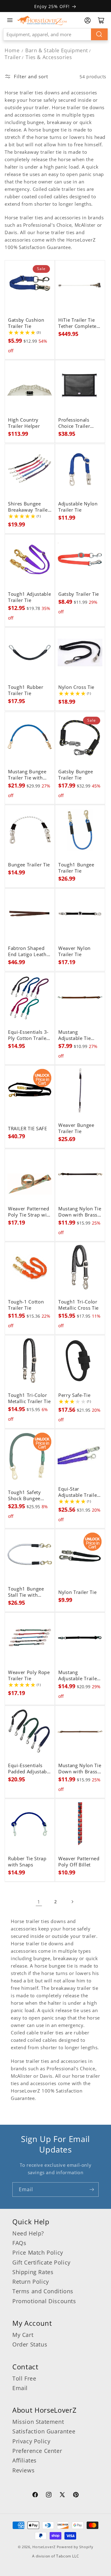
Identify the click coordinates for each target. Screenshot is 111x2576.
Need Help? (28, 2233)
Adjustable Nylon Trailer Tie (78, 507)
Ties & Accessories (49, 57)
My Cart (23, 2335)
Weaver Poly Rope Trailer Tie (29, 1676)
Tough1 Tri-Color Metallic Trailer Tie (29, 1398)
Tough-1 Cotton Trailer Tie (26, 1305)
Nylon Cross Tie (76, 687)
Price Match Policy (38, 2252)
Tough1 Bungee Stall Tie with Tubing (26, 1592)
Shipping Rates (33, 2272)
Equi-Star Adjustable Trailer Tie (79, 1492)
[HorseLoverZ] (42, 20)
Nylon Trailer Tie (77, 1592)
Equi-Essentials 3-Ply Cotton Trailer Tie (28, 1035)
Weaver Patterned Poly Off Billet (79, 1862)
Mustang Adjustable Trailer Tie (79, 1676)
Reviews (23, 2470)
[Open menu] (10, 20)
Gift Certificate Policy (41, 2262)
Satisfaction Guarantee (44, 2431)
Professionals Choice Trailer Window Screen (76, 423)
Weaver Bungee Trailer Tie (76, 1128)
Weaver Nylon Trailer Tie (74, 951)
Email (20, 2388)
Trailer (13, 57)
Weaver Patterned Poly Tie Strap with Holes (30, 1212)
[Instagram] (49, 2496)
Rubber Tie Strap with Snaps (27, 1862)
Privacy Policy (31, 2441)
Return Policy (31, 2282)
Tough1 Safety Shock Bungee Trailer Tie (25, 1496)
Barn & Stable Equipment (57, 50)
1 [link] (39, 1902)
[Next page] (72, 1902)
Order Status (30, 2344)
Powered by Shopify (75, 2547)
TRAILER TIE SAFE (28, 1129)
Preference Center (37, 2451)
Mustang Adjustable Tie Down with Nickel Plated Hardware (79, 1035)
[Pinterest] (76, 2496)
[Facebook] (35, 2496)
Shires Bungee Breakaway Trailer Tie (29, 507)
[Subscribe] (92, 2190)
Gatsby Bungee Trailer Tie (76, 775)
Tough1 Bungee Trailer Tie (76, 868)
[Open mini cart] (101, 20)
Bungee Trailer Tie (29, 865)
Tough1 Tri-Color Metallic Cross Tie (78, 1305)
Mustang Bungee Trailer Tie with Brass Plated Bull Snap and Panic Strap (28, 775)
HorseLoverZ (44, 2547)
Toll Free (24, 2378)
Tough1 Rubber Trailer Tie (26, 690)
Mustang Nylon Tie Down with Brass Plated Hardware (80, 1212)
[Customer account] (88, 20)
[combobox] (55, 34)
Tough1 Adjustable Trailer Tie (29, 597)
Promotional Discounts (44, 2301)
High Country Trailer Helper (24, 423)
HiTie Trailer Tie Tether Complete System (77, 323)
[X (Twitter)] (62, 2496)
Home (12, 50)
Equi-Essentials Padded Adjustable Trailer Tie (29, 1769)
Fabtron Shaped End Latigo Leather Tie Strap (30, 951)
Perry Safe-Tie (74, 1395)
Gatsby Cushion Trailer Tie (26, 323)
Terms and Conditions (43, 2291)
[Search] (99, 34)
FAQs (19, 2243)
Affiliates (25, 2460)
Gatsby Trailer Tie (79, 594)
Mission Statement (38, 2422)
